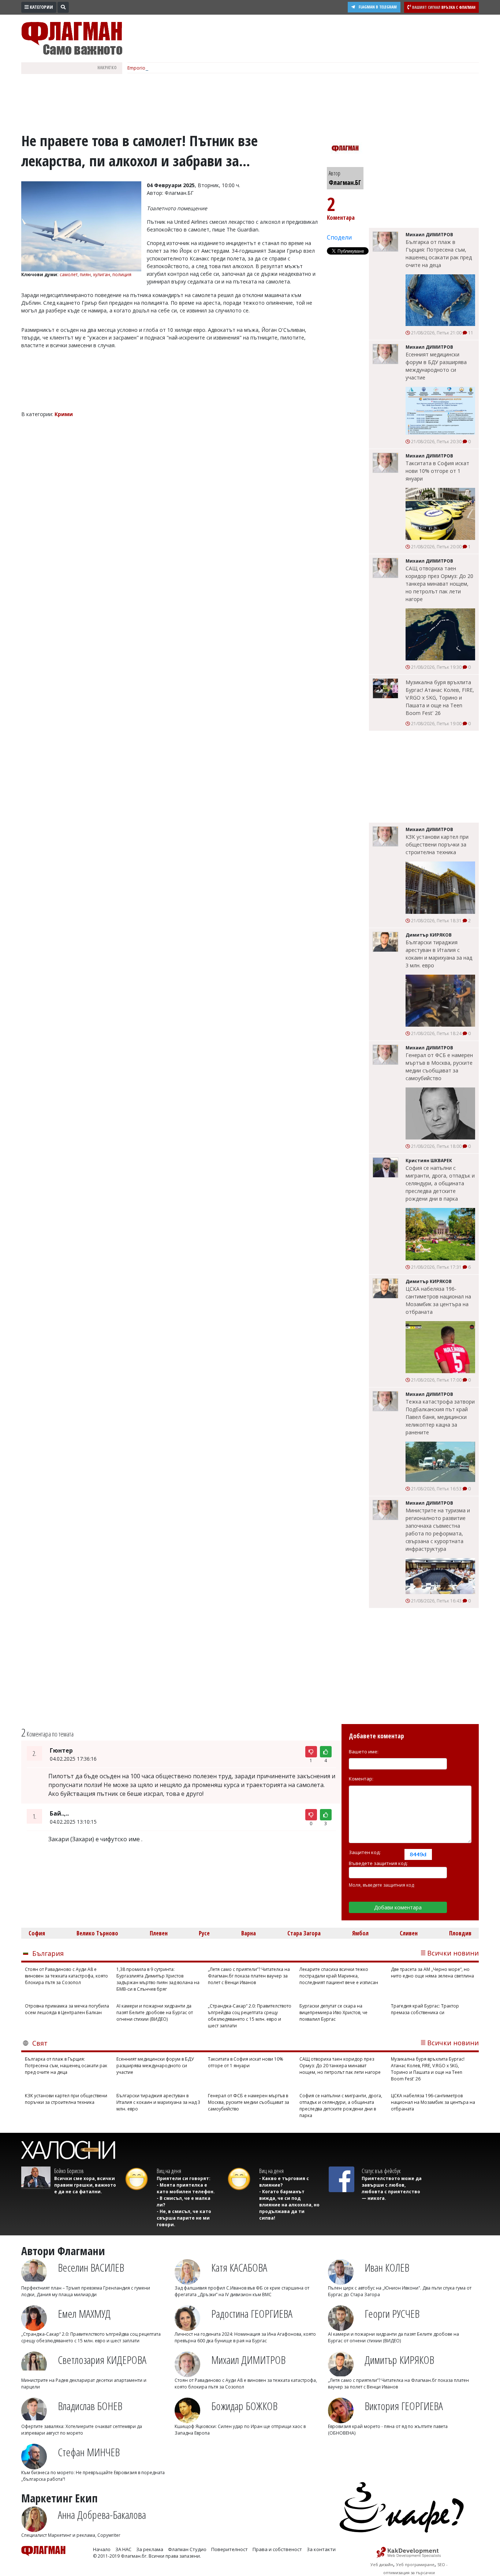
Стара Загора (304, 1933)
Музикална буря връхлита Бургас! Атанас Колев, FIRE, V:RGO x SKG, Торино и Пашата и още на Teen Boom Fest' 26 (440, 698)
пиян (85, 275)
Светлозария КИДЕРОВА (102, 2360)
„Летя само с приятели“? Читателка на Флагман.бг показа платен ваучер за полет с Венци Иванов (249, 1976)
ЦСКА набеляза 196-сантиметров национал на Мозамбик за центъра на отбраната (438, 1300)
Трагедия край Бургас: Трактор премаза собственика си (425, 2009)
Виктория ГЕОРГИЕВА (404, 2406)
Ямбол (360, 1933)
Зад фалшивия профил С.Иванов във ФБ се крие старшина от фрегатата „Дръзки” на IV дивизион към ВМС (242, 2291)
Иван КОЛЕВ (387, 2267)
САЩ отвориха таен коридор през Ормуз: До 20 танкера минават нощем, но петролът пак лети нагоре (439, 584)
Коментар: (361, 1779)
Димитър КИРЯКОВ (399, 2360)
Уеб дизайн (382, 2564)
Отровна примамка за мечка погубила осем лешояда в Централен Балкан (67, 2009)
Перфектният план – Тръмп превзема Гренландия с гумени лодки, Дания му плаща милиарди (86, 2291)
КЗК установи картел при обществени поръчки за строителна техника (437, 844)
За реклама (150, 2549)
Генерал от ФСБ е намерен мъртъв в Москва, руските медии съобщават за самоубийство (439, 1067)
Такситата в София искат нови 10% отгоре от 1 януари (437, 471)
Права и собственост (277, 2549)
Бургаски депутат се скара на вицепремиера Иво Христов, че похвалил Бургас (333, 2012)
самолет (69, 275)
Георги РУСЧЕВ (392, 2314)
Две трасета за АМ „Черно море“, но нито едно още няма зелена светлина (432, 1973)
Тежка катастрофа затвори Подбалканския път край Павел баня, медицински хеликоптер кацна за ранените (440, 1417)
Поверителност (230, 2549)
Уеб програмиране (415, 2564)
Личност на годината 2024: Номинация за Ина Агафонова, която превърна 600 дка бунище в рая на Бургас (245, 2337)
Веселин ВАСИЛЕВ (91, 2267)
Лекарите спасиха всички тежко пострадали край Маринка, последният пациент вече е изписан (339, 1976)
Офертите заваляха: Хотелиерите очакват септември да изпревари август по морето (82, 2430)
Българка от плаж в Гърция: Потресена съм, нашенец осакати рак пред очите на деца (439, 253)
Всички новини (453, 1953)
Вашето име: (364, 1752)
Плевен (159, 1933)
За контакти (321, 2549)
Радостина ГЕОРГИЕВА (252, 2314)
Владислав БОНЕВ (90, 2406)
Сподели (339, 237)
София (37, 1933)
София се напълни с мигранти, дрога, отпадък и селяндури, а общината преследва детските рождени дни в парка (440, 1183)
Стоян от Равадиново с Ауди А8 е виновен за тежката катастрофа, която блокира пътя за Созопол (66, 1976)
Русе (204, 1933)
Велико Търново (97, 1933)
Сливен (409, 1933)
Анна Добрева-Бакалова (102, 2515)
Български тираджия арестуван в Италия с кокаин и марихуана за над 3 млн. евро (439, 954)
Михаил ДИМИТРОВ (248, 2360)
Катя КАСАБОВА (239, 2267)
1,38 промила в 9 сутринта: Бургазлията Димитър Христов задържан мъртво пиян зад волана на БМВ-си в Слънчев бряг (158, 1979)
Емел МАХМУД (84, 2314)
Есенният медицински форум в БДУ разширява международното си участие (436, 366)
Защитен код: (365, 1852)
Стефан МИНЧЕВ (89, 2452)
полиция (122, 275)
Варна (249, 1933)
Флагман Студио (187, 2549)
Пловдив (460, 1933)
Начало (102, 2549)
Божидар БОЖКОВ (244, 2406)
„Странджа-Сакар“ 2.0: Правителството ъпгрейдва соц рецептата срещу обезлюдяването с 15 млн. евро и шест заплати (250, 2016)
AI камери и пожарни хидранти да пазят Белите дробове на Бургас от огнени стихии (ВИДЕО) (155, 2012)
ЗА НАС (123, 2549)
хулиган (102, 275)
